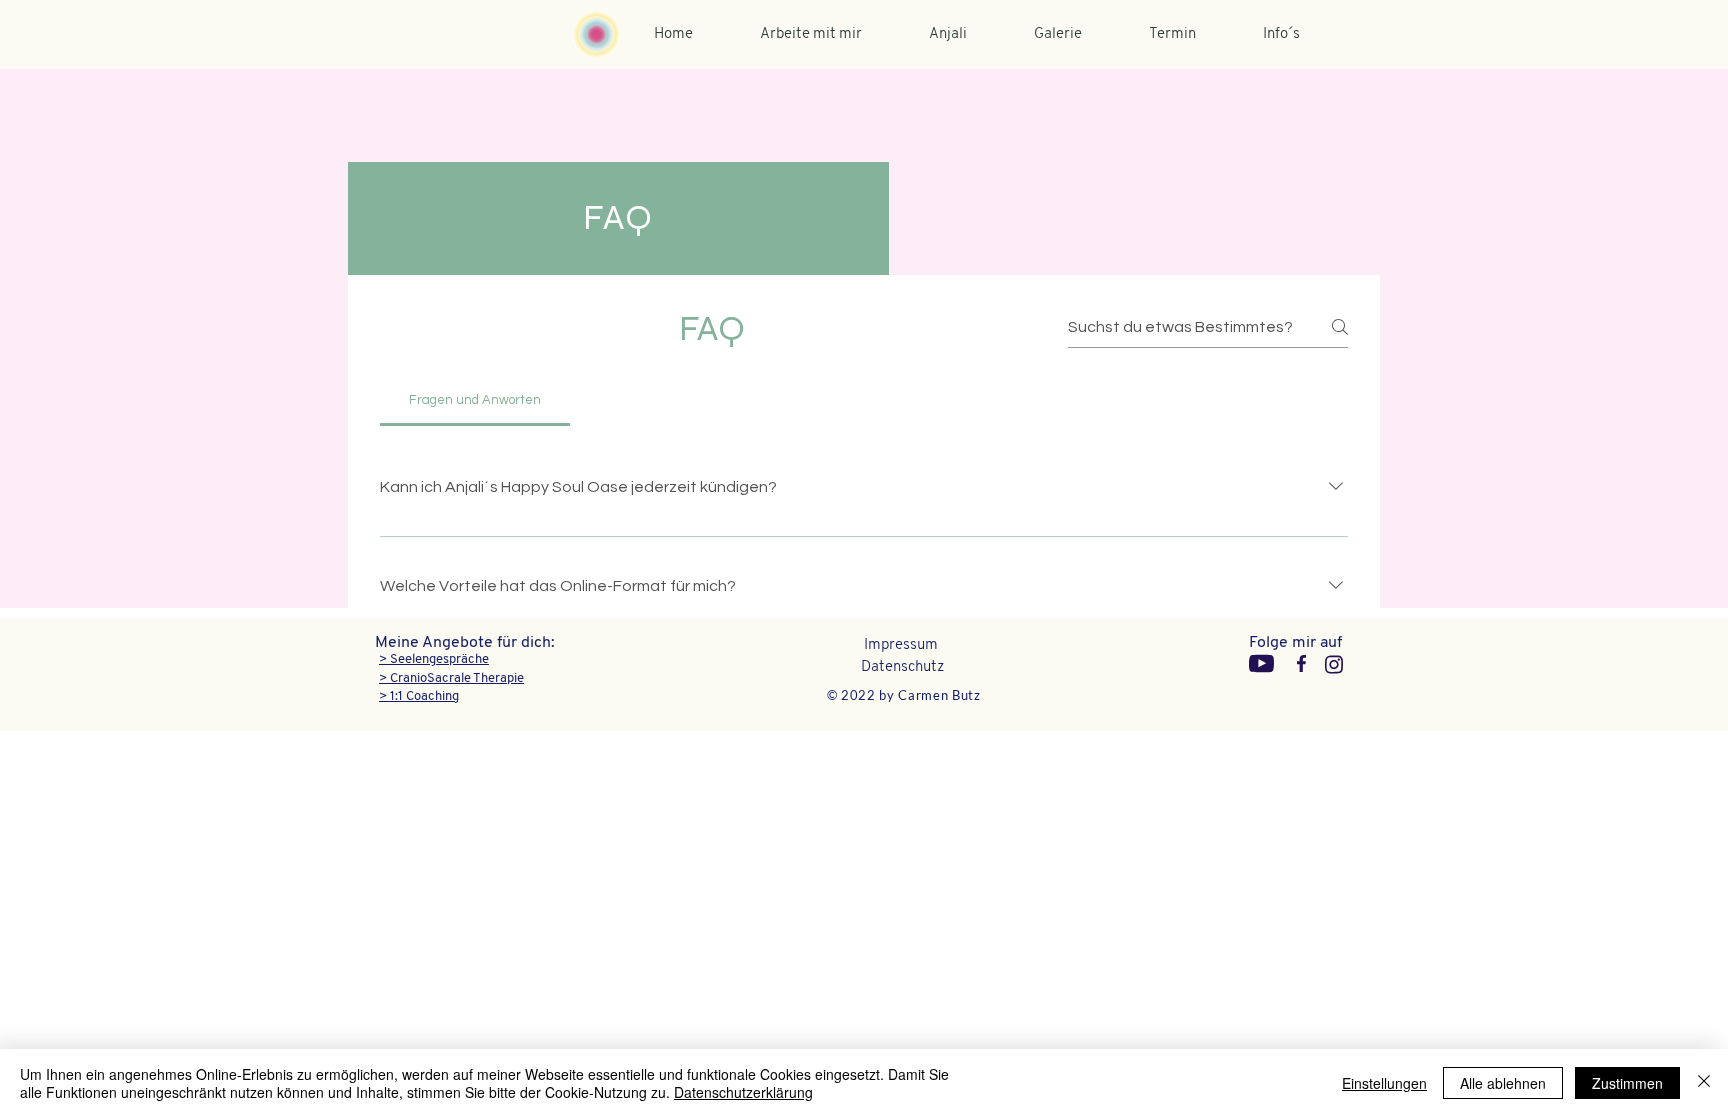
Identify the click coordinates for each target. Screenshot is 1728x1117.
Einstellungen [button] (1384, 1083)
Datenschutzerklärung (743, 1092)
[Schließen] (1704, 1083)
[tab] (475, 400)
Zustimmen (1627, 1083)
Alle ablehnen (1503, 1083)
